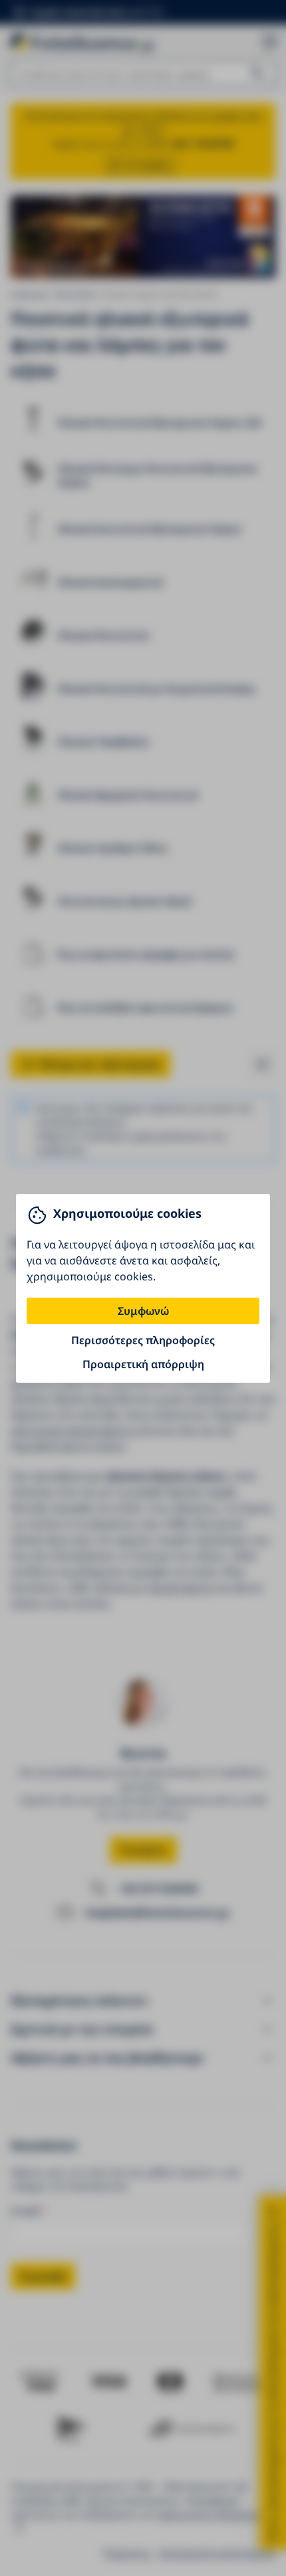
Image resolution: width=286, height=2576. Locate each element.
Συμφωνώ (143, 1311)
